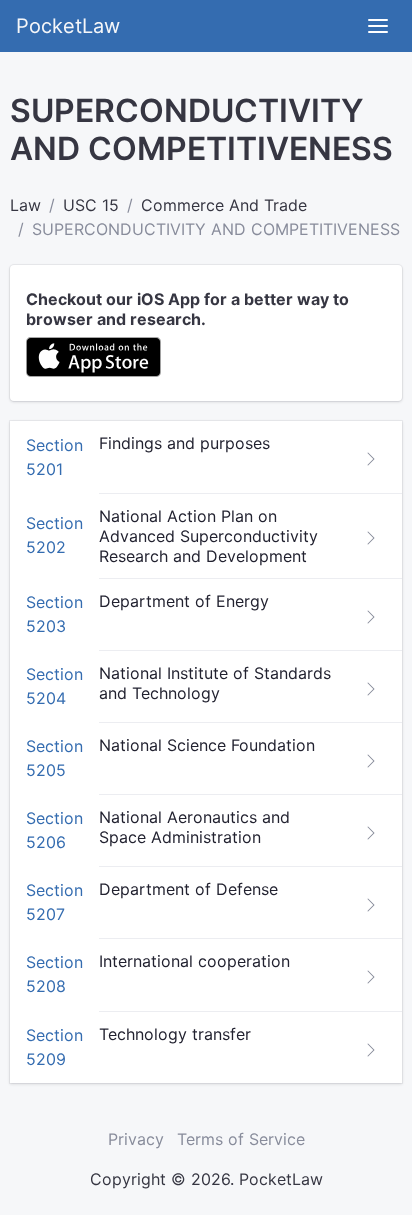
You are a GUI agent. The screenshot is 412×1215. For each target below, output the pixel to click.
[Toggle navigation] (378, 26)
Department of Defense (188, 889)
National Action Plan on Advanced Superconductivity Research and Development (208, 536)
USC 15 (91, 205)
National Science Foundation (207, 745)
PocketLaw (68, 26)
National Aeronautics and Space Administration (194, 827)
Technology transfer (175, 1034)
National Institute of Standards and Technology (215, 683)
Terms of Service (241, 1139)
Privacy (136, 1139)
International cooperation (194, 961)
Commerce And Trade (224, 205)
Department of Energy (184, 601)
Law (25, 205)
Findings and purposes (184, 443)
